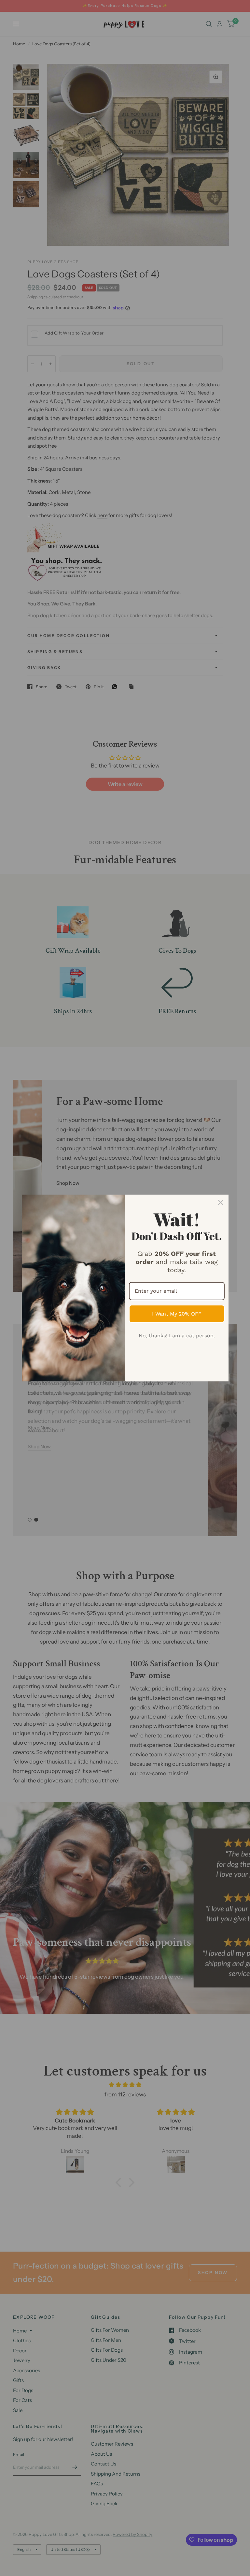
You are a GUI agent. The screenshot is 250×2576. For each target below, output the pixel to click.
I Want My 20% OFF (177, 1314)
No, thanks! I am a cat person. (177, 1336)
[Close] (221, 1202)
